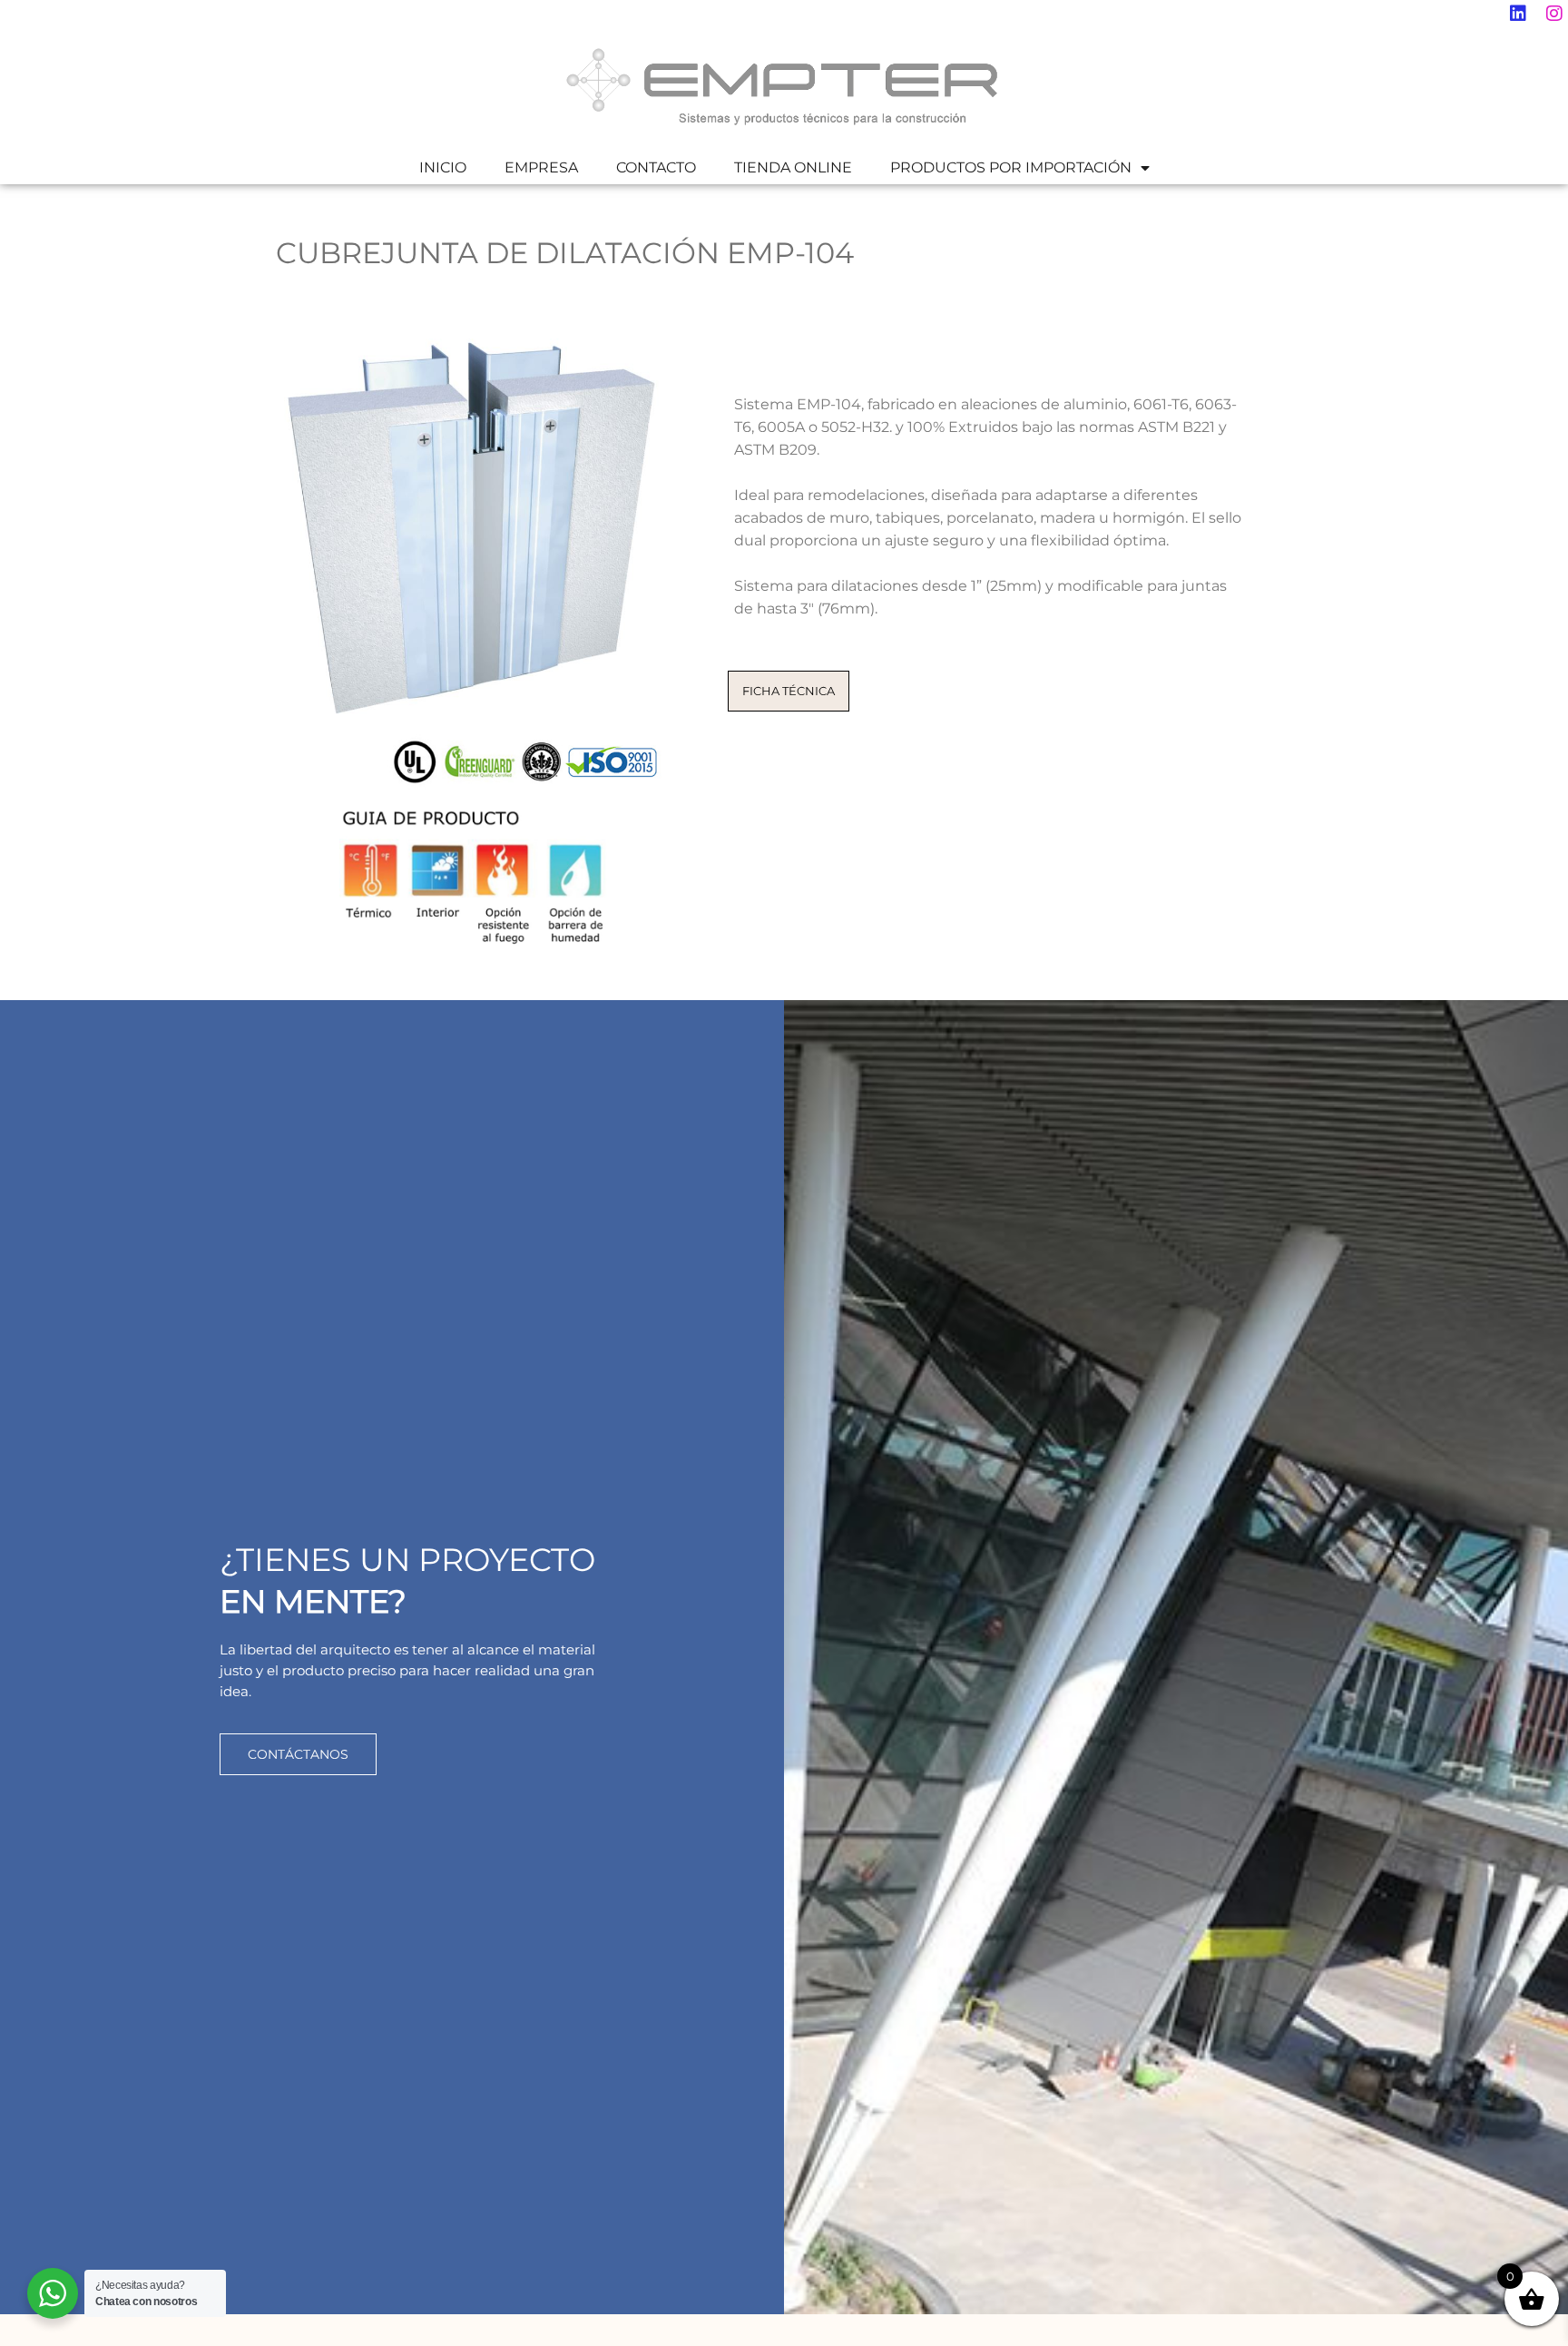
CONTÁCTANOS (298, 1754)
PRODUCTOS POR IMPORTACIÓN (1011, 167)
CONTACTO (656, 167)
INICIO (443, 167)
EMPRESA (541, 167)
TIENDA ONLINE (793, 167)
